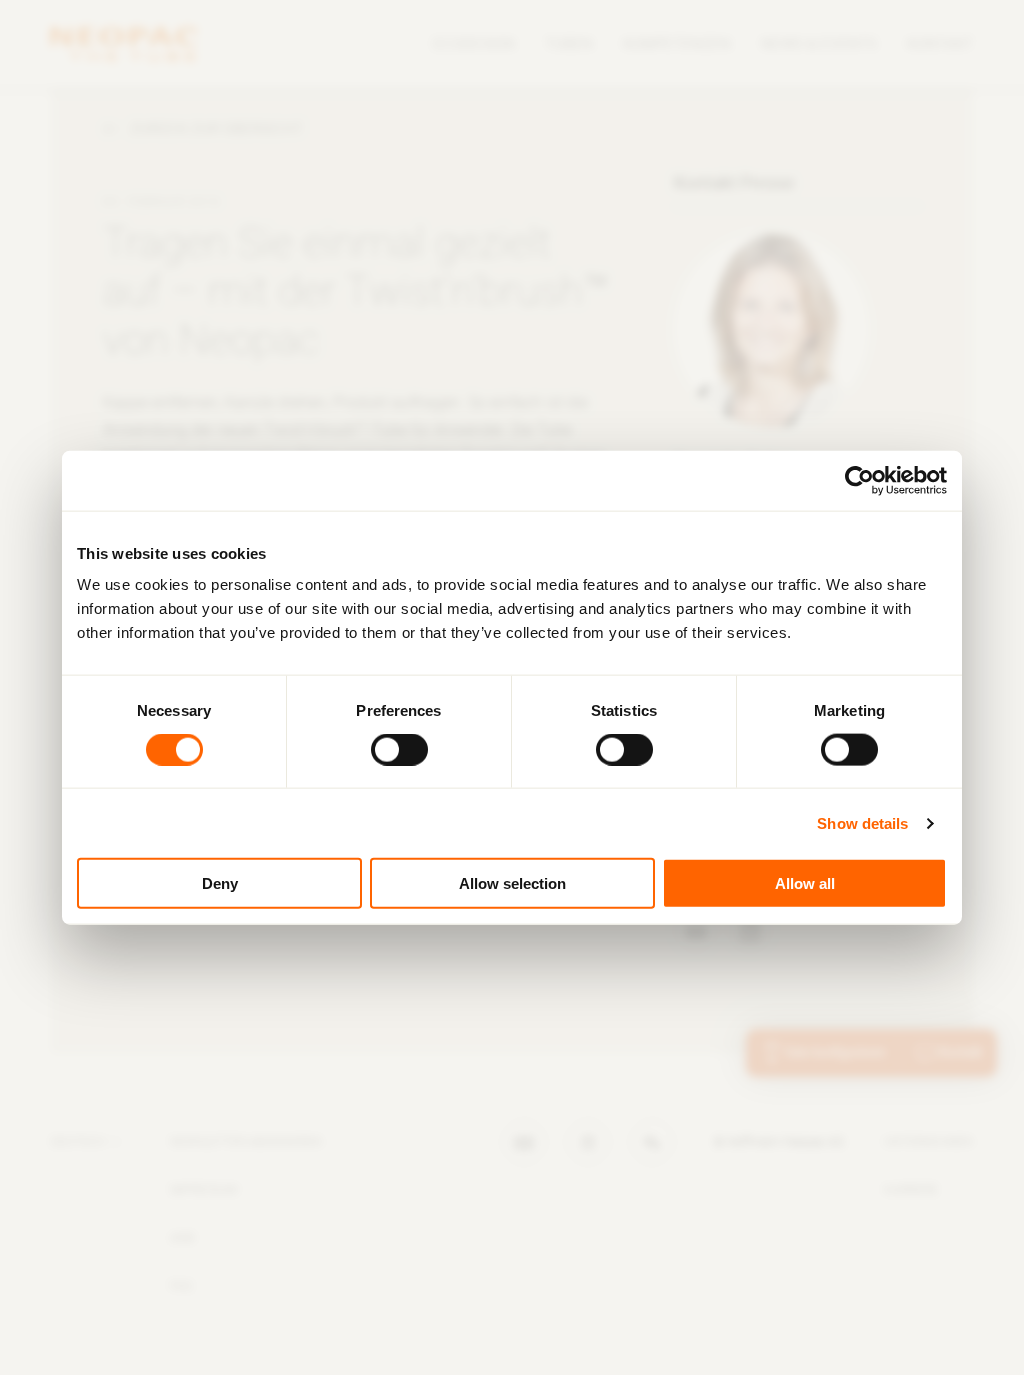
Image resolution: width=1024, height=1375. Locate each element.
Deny (220, 883)
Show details (862, 822)
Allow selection (512, 883)
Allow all (805, 883)
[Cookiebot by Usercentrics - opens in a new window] (859, 480)
